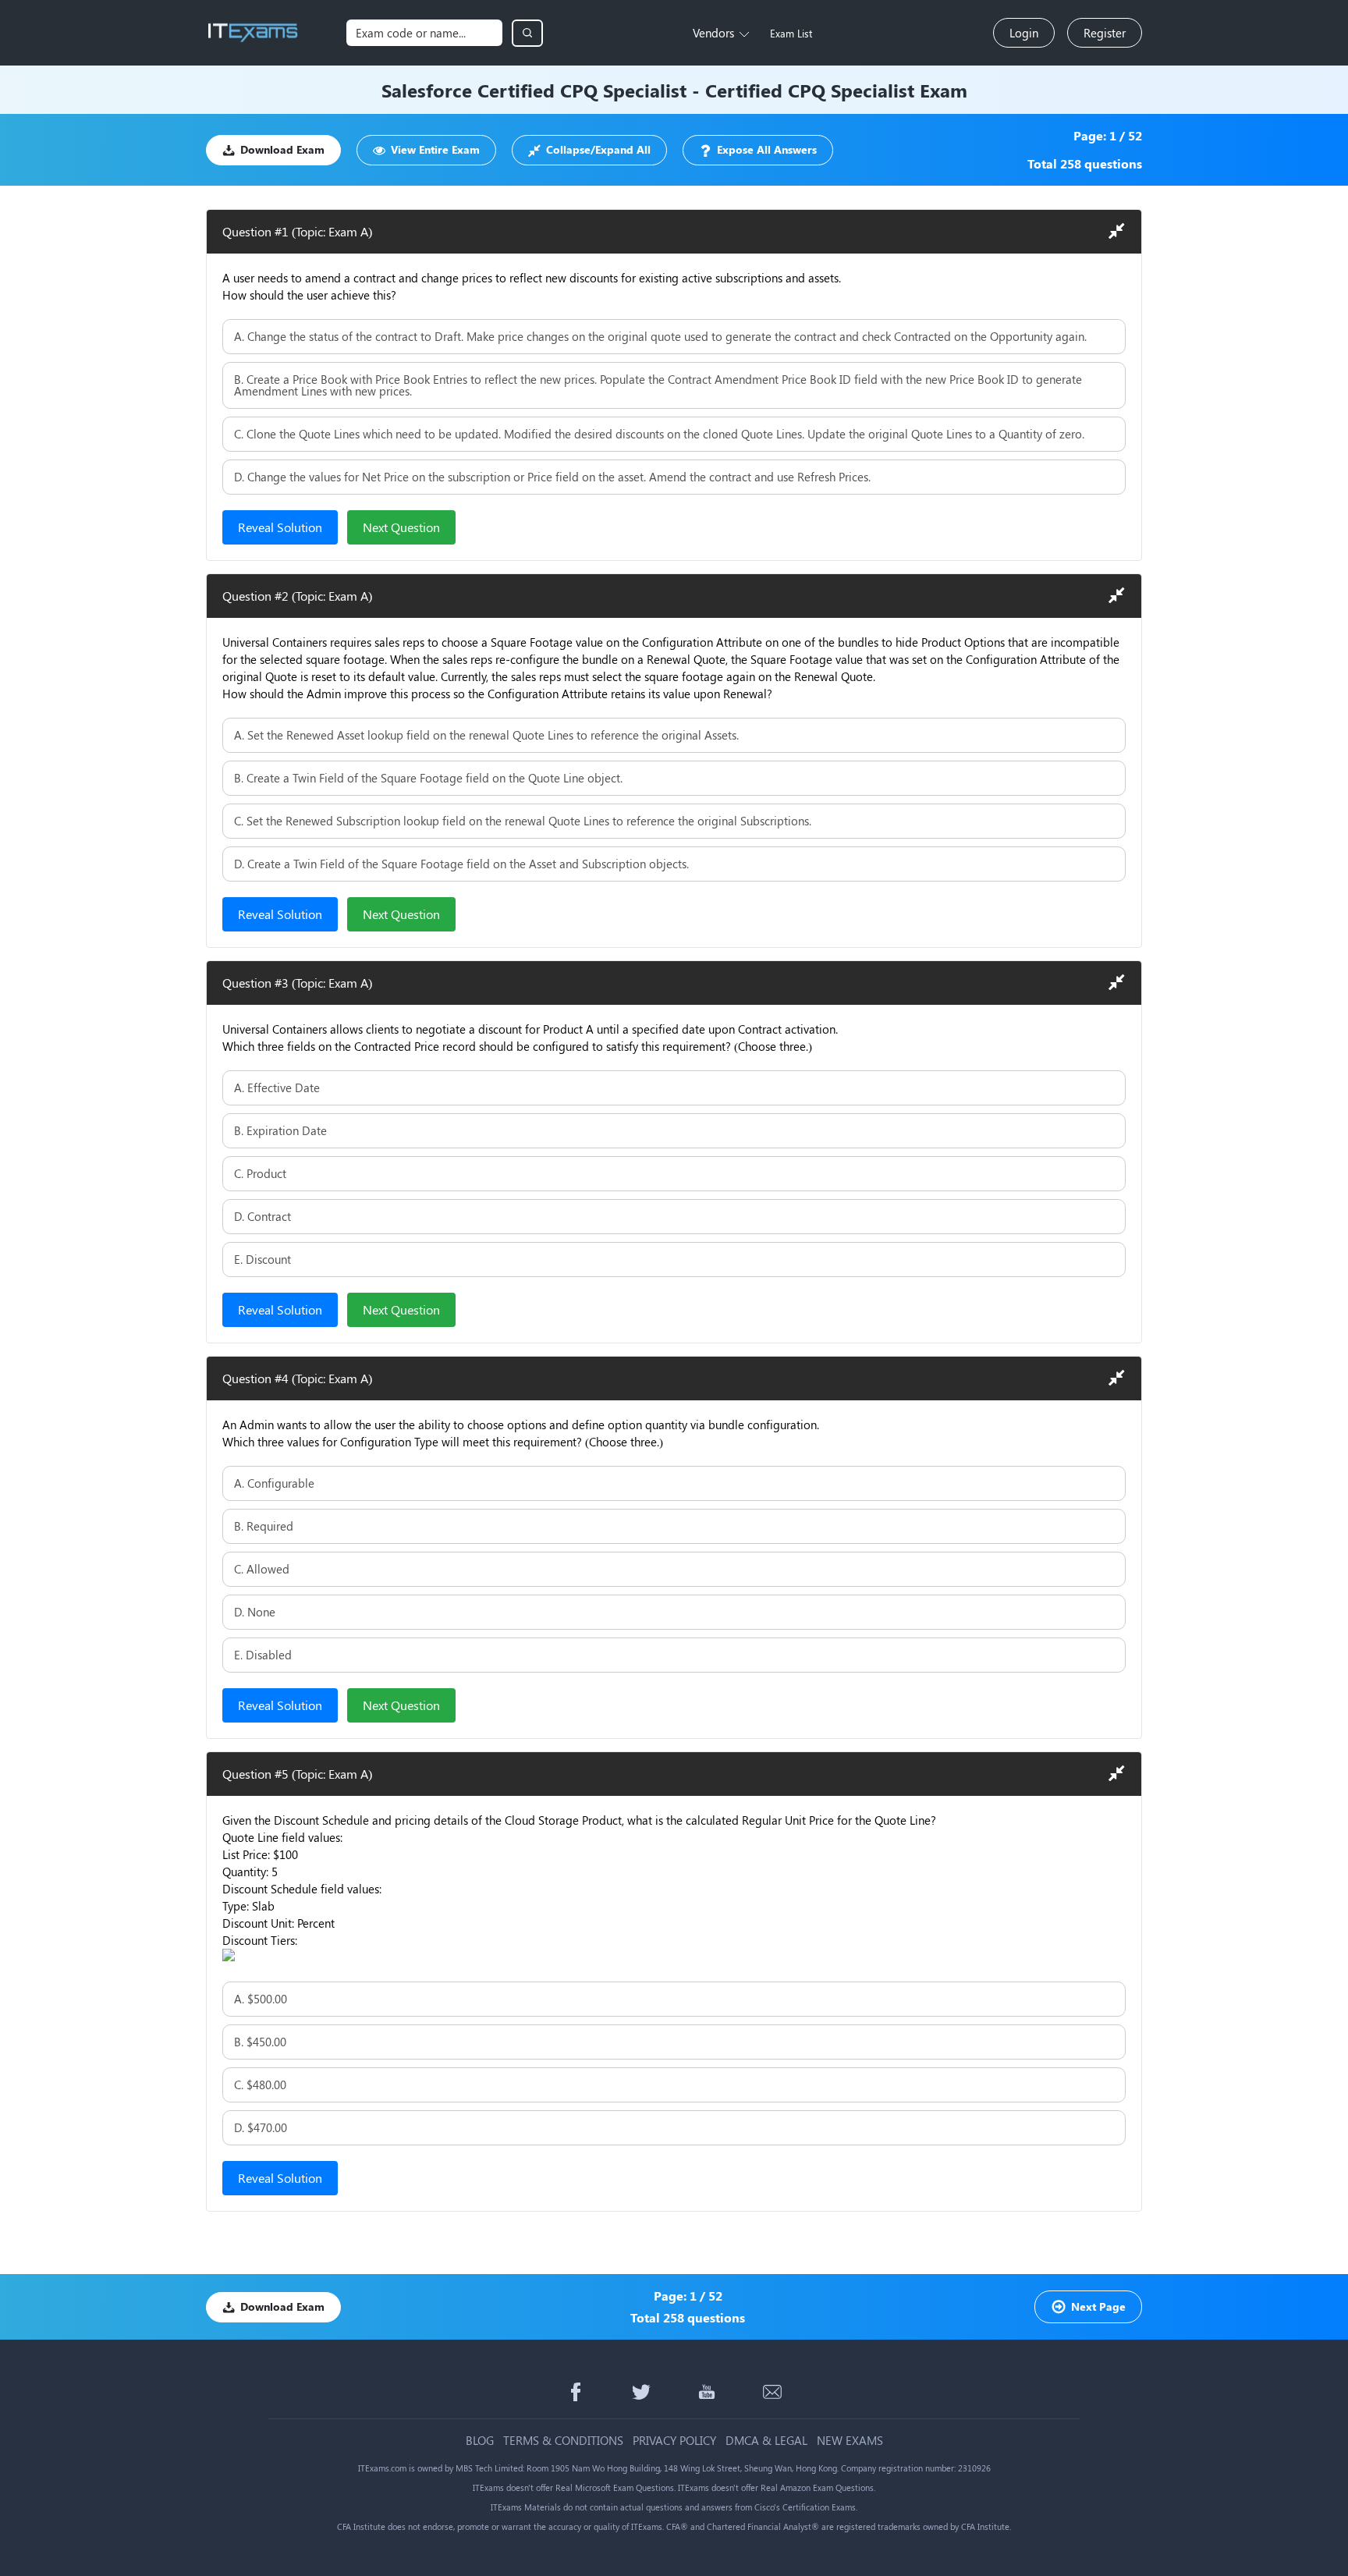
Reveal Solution (280, 527)
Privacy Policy (674, 2441)
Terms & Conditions (563, 2441)
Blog (480, 2441)
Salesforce (427, 90)
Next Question (401, 527)
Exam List (791, 33)
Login (1024, 33)
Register (1105, 33)
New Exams (850, 2441)
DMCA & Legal (766, 2441)
